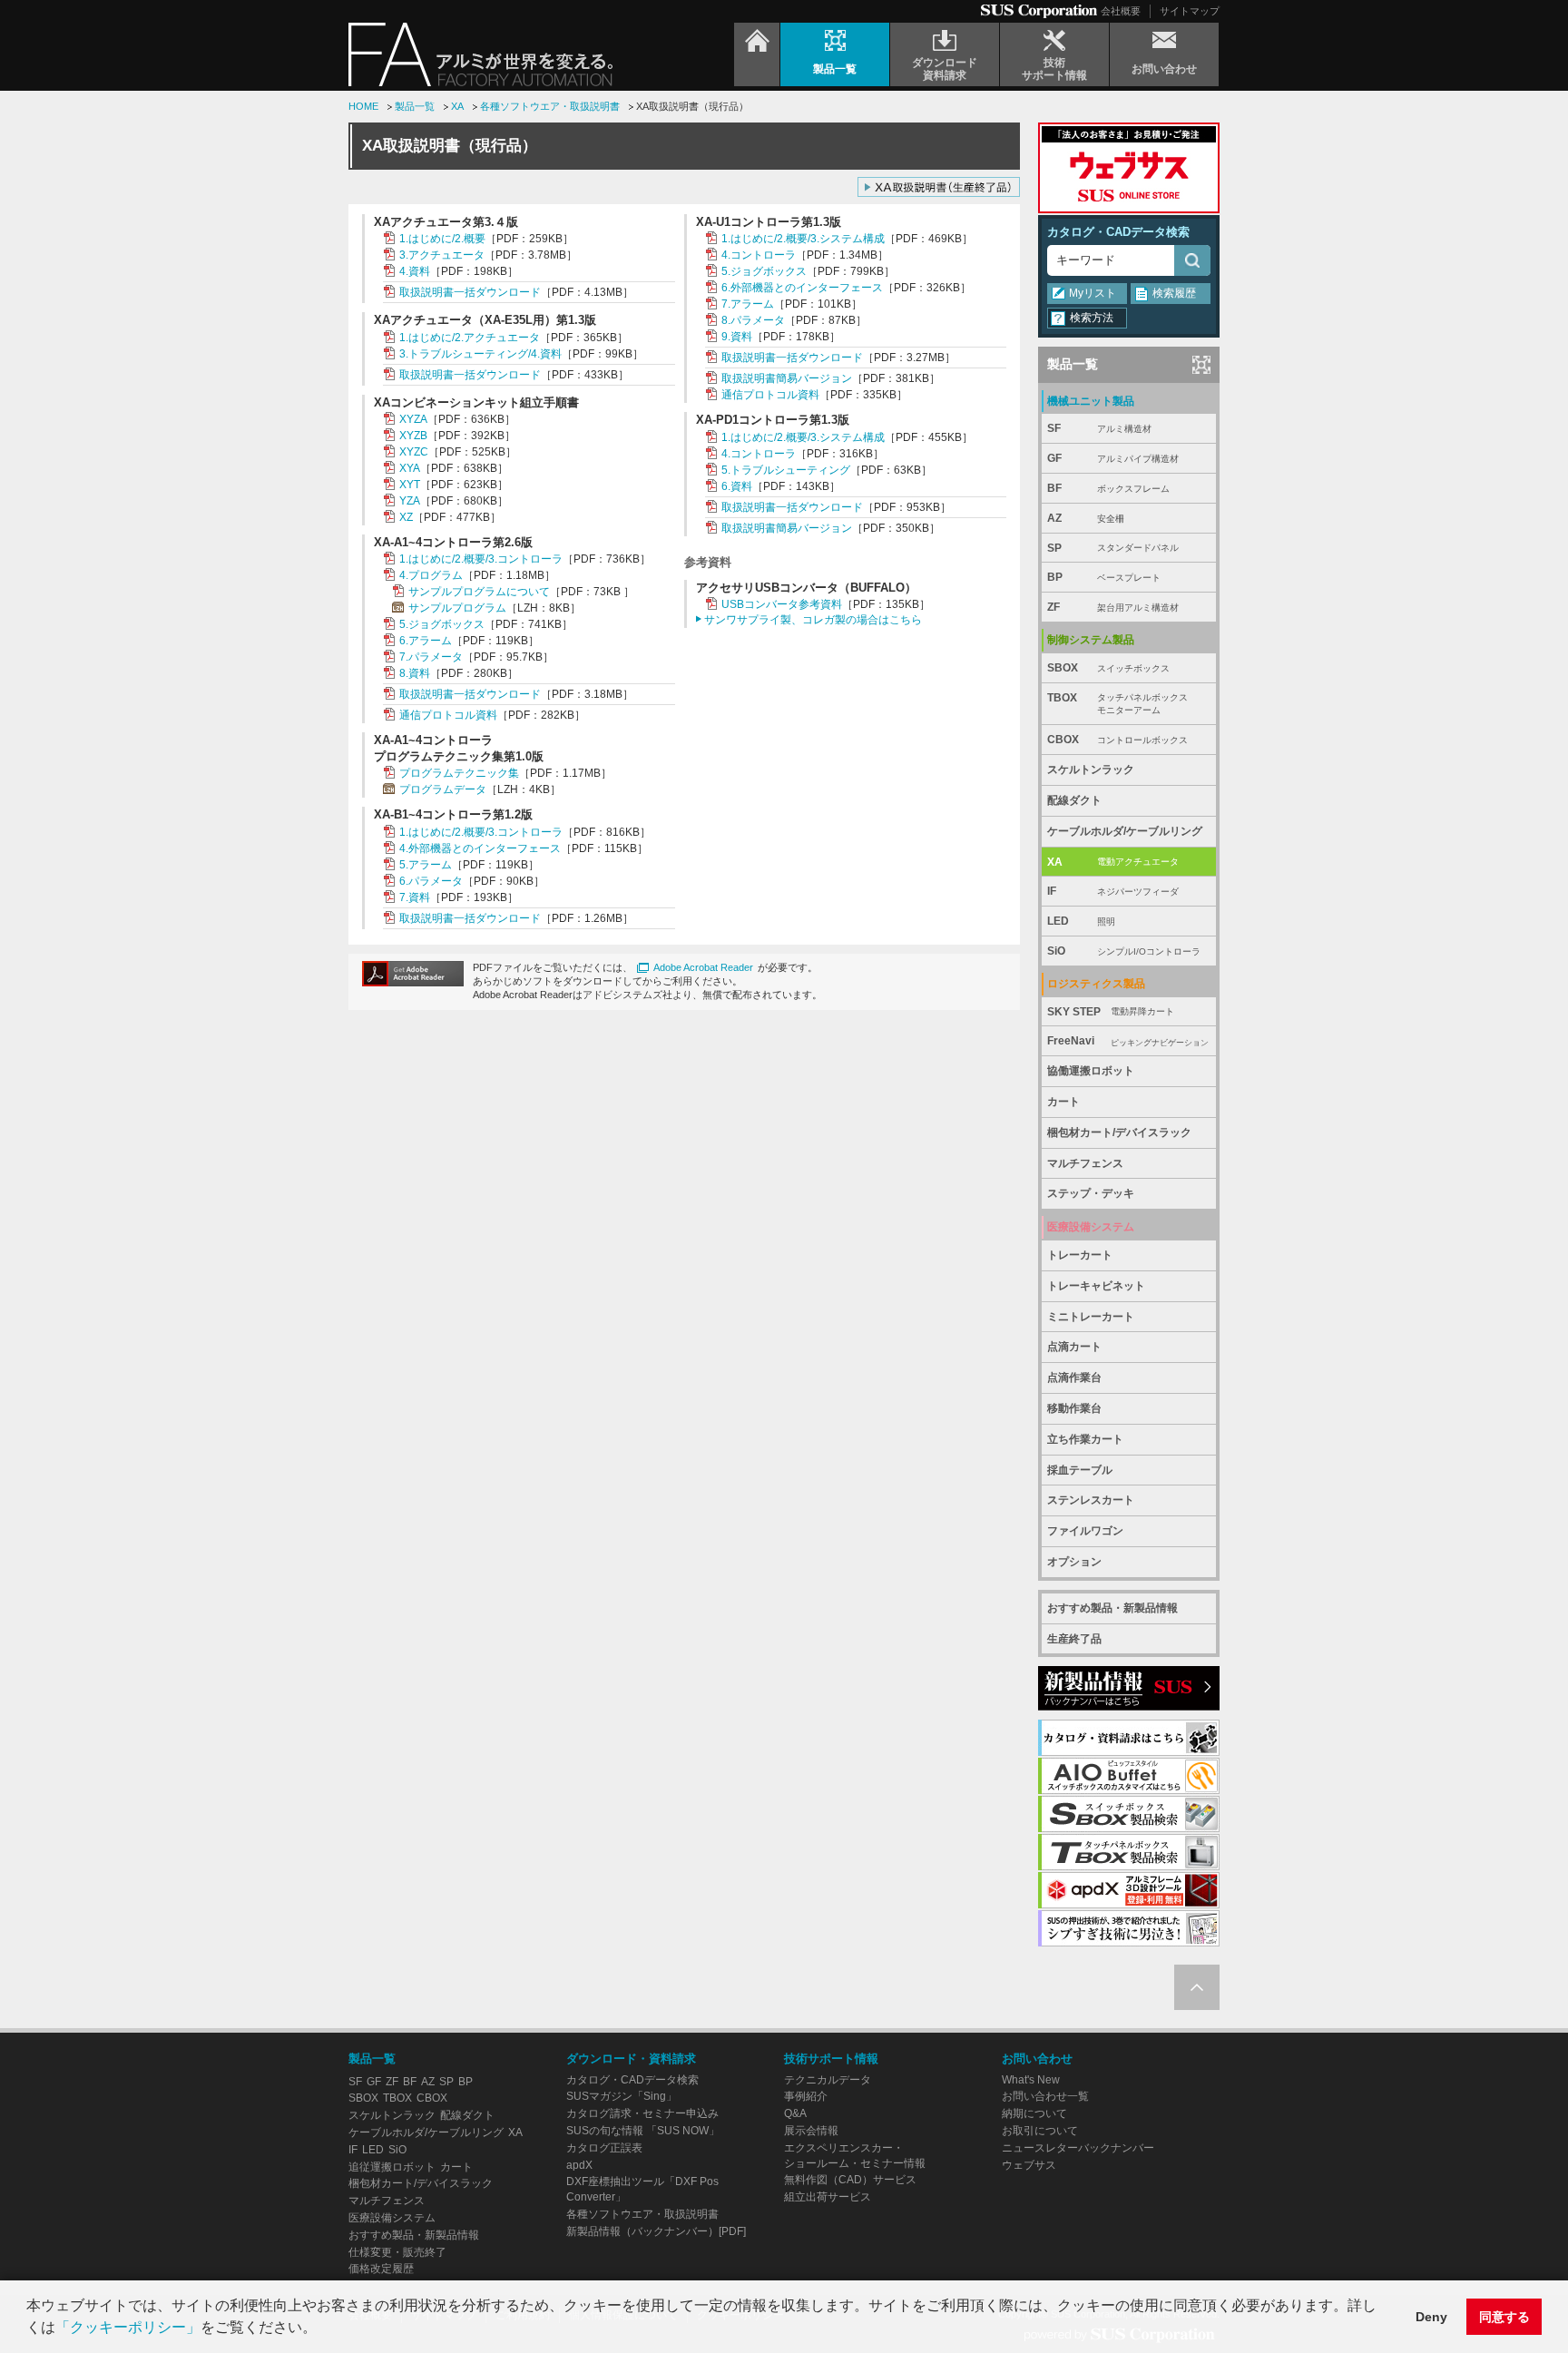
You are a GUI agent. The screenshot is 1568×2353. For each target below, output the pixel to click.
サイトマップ (1190, 11)
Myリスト (1093, 293)
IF (1113, 891)
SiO (1124, 951)
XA (457, 106)
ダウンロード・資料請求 (631, 2059)
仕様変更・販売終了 (397, 2252)
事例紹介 (806, 2096)
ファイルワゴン (1085, 1531)
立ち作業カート (1085, 1439)
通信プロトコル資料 (448, 715)
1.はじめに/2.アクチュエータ (470, 338)
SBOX (1108, 668)
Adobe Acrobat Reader (703, 967)
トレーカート (1080, 1255)
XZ (406, 517)
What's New (1031, 2080)
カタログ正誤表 (604, 2148)
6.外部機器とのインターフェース (802, 288)
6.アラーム (426, 641)
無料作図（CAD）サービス (850, 2180)
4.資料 (415, 271)
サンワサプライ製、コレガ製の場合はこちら (813, 620)
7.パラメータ (431, 657)
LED (1081, 921)
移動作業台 (1074, 1408)
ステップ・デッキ (1091, 1193)
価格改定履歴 (381, 2269)
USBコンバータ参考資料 (782, 604)
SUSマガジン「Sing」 (622, 2096)
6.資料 (737, 486)
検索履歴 (1174, 293)
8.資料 (415, 673)
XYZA (413, 419)
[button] (323, 2329)
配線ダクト (1074, 800)
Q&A (795, 2113)
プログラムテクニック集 (459, 773)
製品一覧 (415, 106)
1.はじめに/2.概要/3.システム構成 (803, 239)
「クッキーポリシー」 (128, 2327)
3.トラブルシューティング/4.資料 (480, 354)
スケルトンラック (1091, 770)
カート (1063, 1102)
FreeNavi (1128, 1041)
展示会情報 (811, 2131)
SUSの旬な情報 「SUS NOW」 (643, 2131)
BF (1108, 488)
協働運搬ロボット (1091, 1071)
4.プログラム (431, 575)
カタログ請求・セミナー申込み (642, 2113)
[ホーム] (757, 54)
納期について (1034, 2113)
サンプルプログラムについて (479, 592)
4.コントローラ (759, 255)
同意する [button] (1504, 2317)
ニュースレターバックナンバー (1078, 2148)
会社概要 (1121, 11)
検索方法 (1092, 318)
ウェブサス (1029, 2165)
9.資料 (737, 337)
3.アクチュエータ (442, 255)
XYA (410, 468)
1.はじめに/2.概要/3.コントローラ (481, 559)
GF (1113, 458)
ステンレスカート (1091, 1500)
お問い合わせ (1037, 2059)
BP (1104, 577)
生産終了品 (1074, 1639)
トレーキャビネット (1096, 1286)
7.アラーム (748, 304)
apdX (579, 2165)
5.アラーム (426, 865)
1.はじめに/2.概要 (442, 239)
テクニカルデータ (828, 2080)
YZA (410, 501)
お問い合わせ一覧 (1045, 2096)
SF (1099, 428)
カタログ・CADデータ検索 (1118, 232)
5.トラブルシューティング (786, 470)
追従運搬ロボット (392, 2167)
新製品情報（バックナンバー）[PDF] (656, 2231)
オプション (1074, 1562)
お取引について (1040, 2131)
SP (1113, 548)
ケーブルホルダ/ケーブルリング (1125, 831)
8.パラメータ (753, 320)
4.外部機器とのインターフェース (480, 848)
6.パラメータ (431, 881)
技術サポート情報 (831, 2059)
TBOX (1117, 704)
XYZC (414, 452)
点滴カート (1074, 1347)
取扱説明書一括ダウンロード (470, 292)
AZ (1086, 518)
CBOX (1117, 740)
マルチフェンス (1085, 1163)
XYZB (413, 436)
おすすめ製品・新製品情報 (1112, 1608)
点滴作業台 (1074, 1377)
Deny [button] (1431, 2317)
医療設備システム (392, 2218)
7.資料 (415, 897)
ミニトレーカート (1091, 1317)
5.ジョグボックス (442, 624)
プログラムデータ (443, 789)
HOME (363, 106)
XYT (410, 485)
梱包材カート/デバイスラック (1119, 1132)
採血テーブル (1080, 1470)
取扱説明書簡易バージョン (787, 378)
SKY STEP (1111, 1012)
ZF (1113, 607)
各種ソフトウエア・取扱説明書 (550, 106)
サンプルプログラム (457, 608)
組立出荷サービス (828, 2197)
